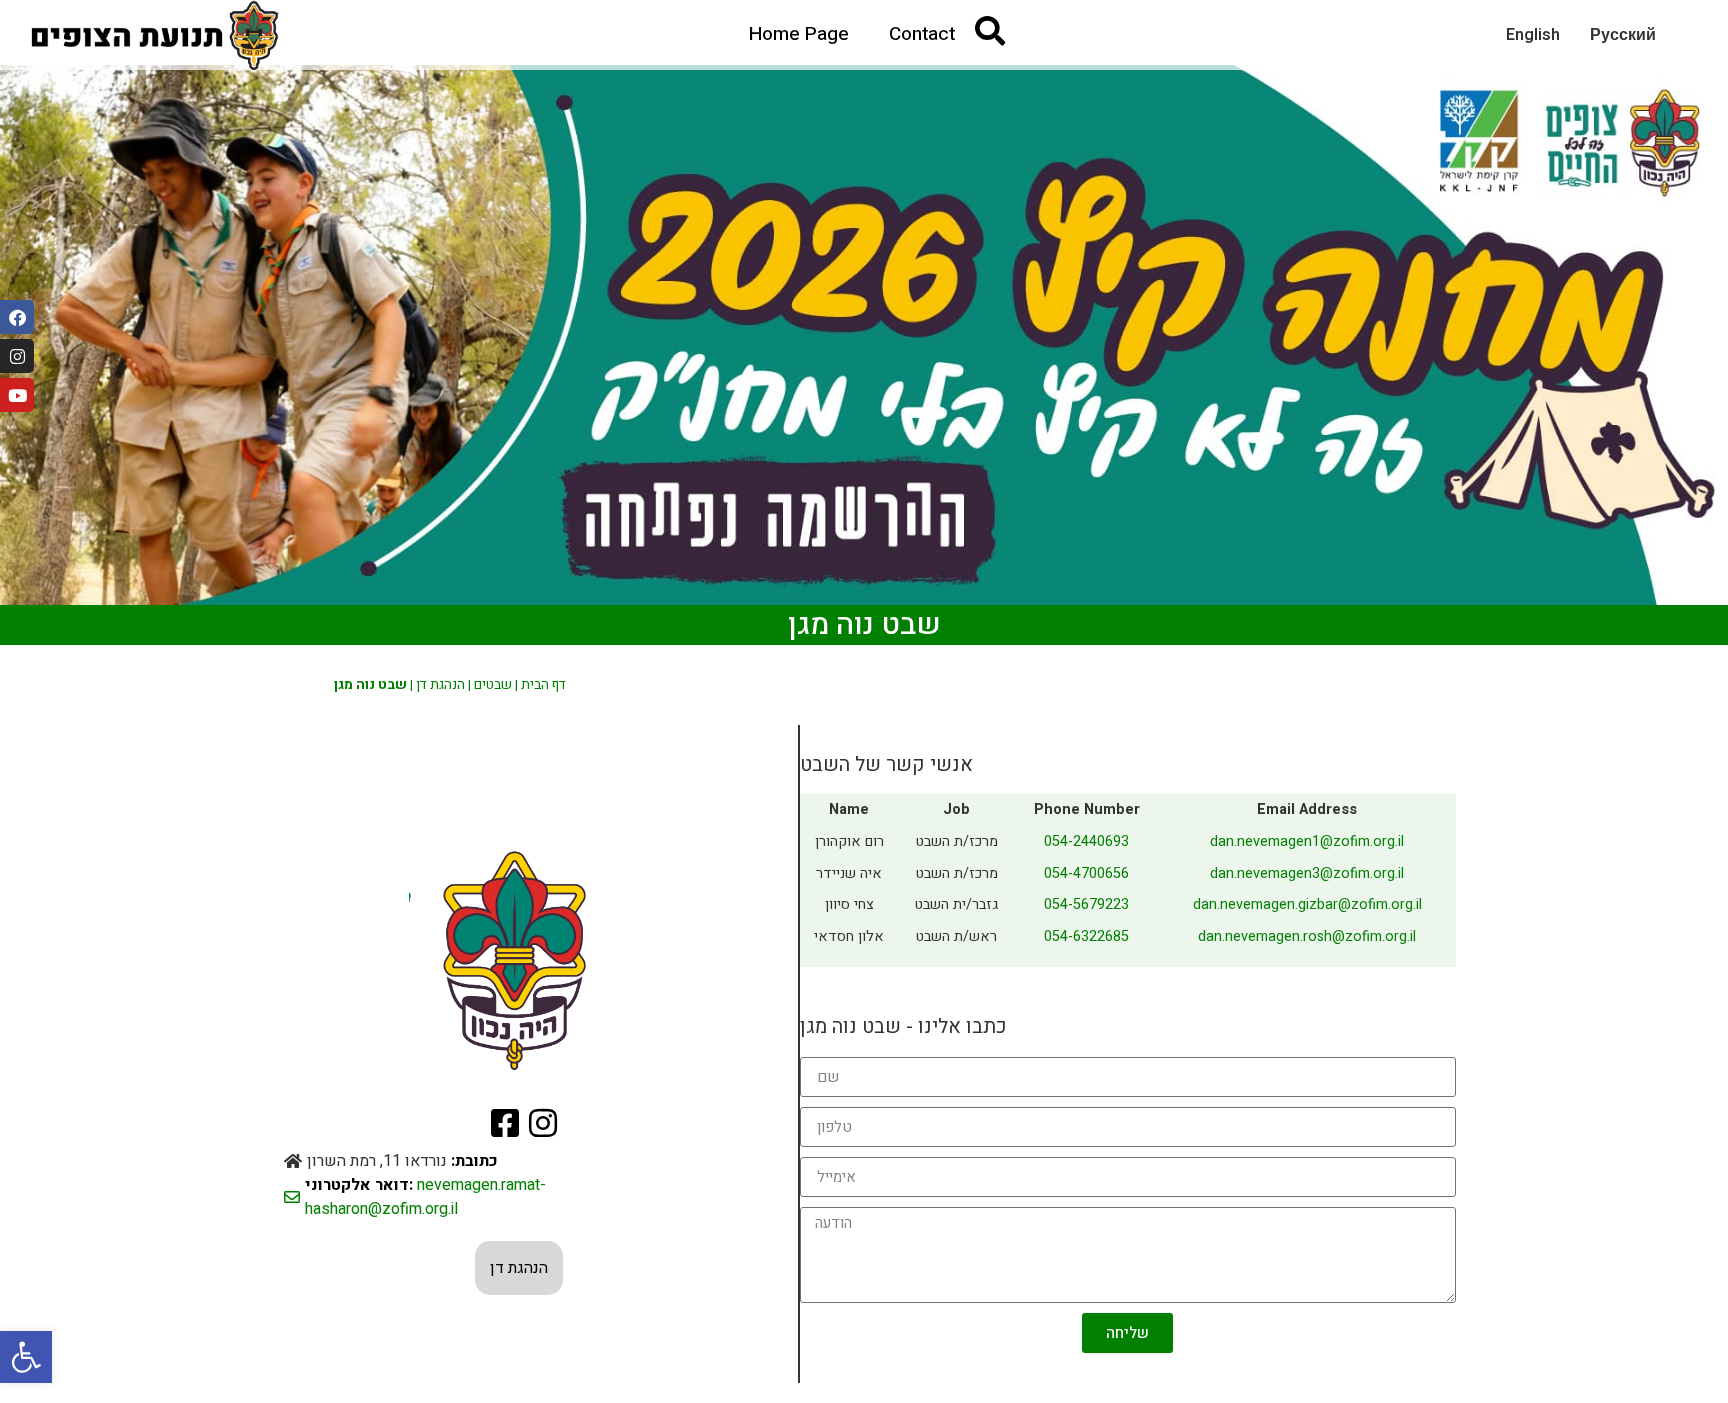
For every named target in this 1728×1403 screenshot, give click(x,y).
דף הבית (543, 685)
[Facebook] (17, 317)
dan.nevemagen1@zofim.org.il (1307, 841)
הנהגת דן (440, 685)
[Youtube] (17, 395)
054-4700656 (1086, 873)
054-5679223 (1086, 904)
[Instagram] (17, 356)
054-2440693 (1086, 841)
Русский (1623, 35)
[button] (26, 1357)
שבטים (493, 685)
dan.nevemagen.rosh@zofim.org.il (1307, 936)
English (1533, 35)
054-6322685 (1086, 936)
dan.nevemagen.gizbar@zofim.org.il (1307, 904)
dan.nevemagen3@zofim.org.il (1307, 873)
